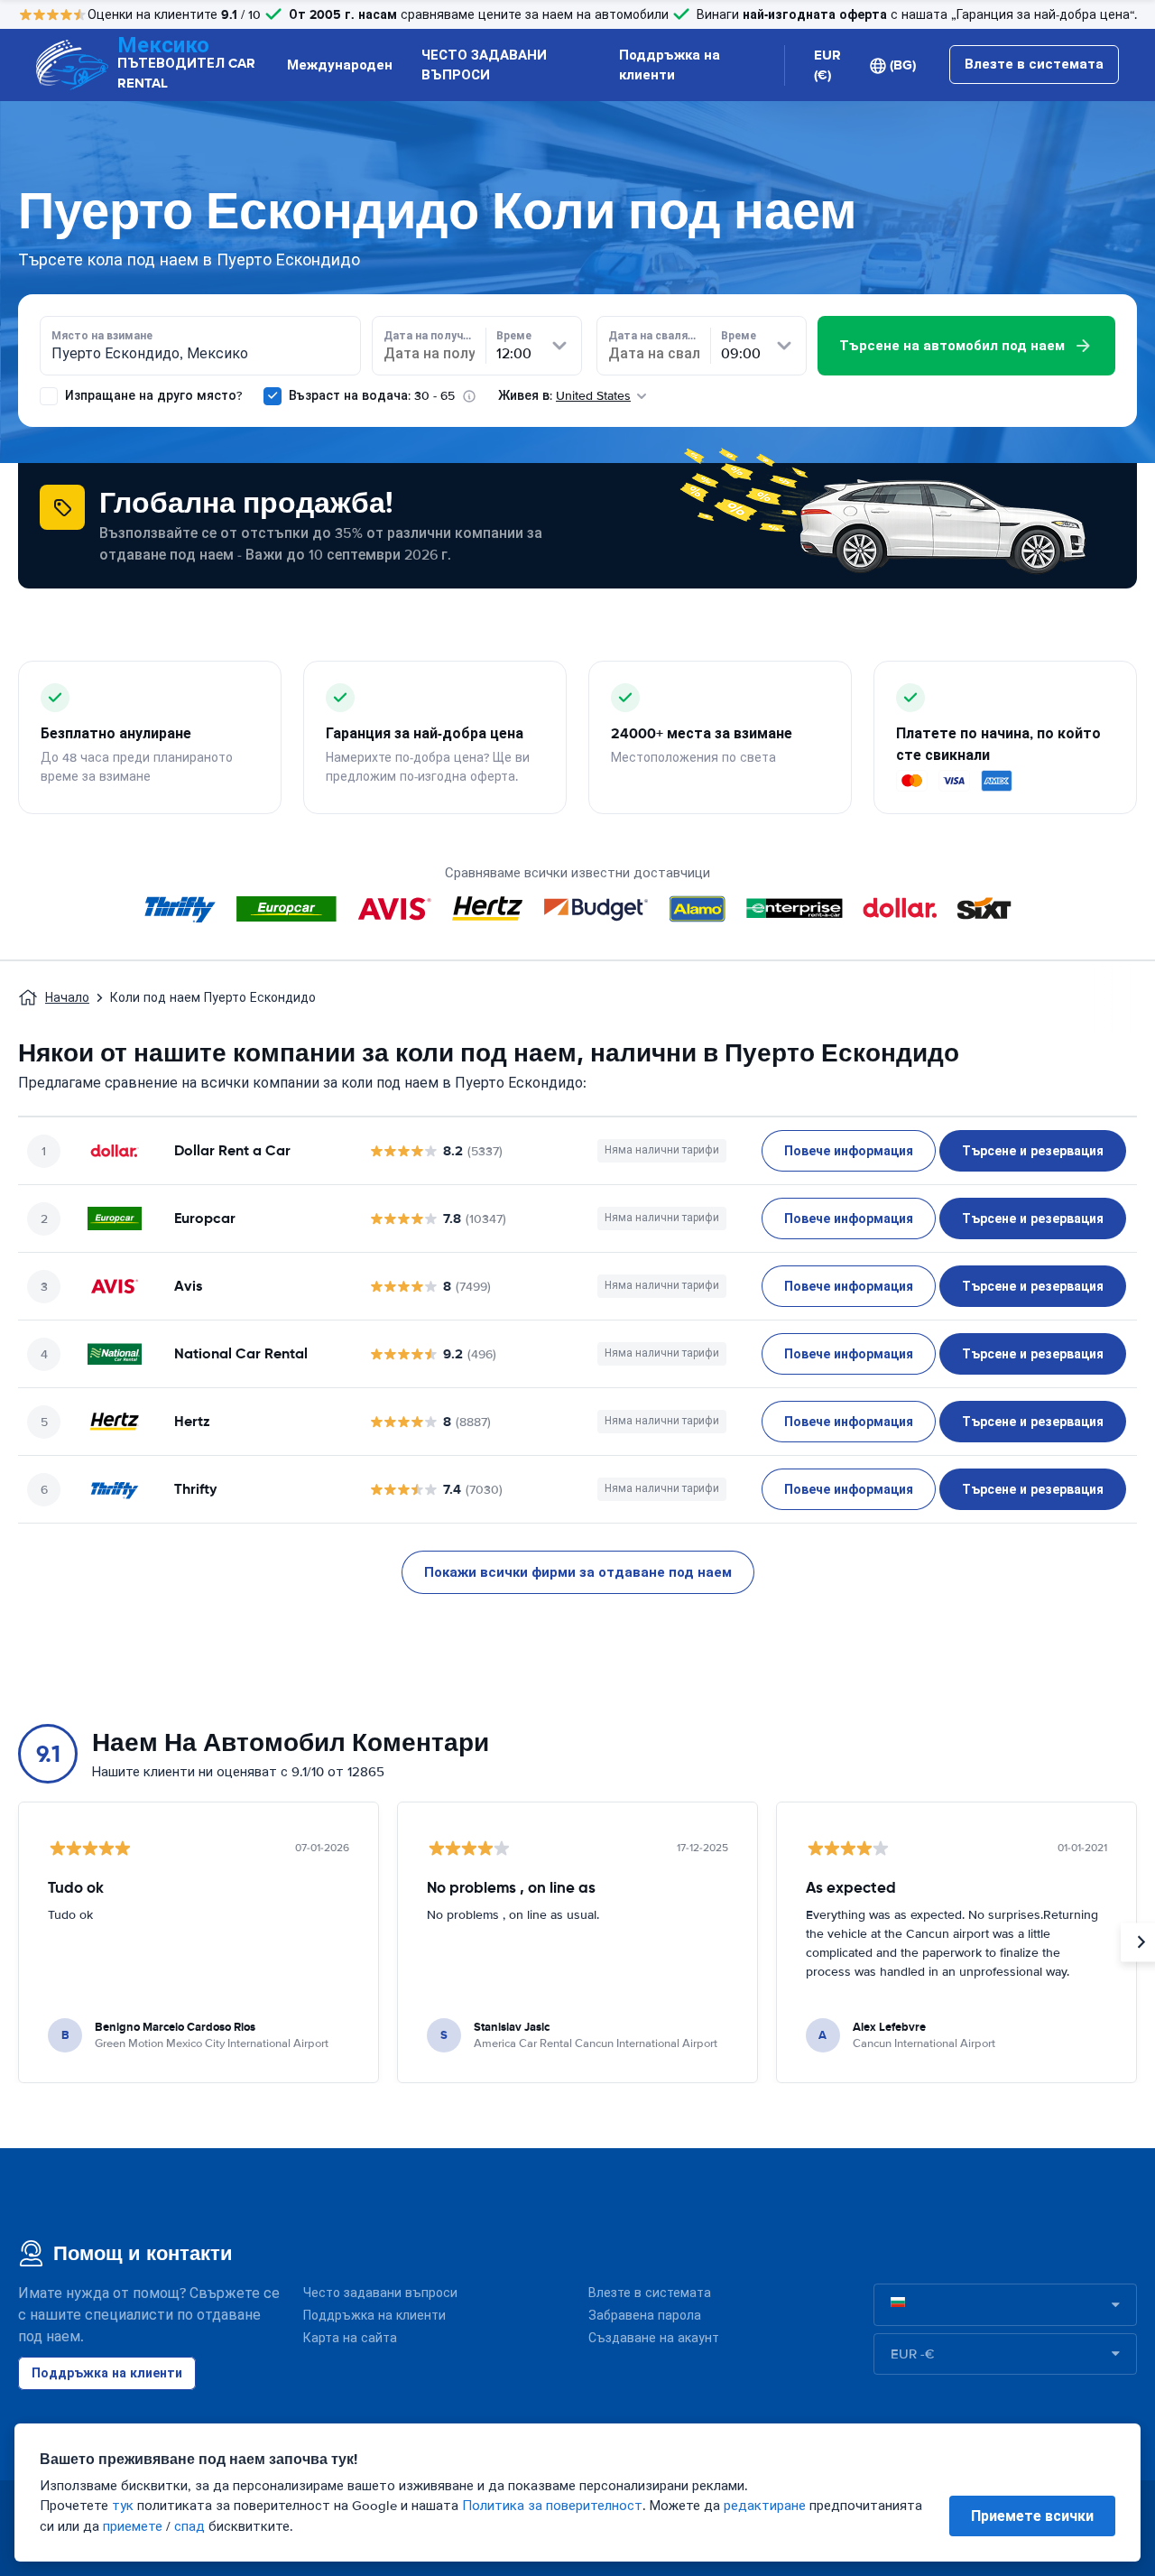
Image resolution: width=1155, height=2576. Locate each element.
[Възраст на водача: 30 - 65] (273, 396)
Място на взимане (102, 336)
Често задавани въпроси (380, 2293)
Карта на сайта (350, 2338)
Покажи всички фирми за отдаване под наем (578, 1572)
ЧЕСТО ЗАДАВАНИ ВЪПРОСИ (484, 65)
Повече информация (849, 1151)
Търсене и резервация (1033, 1151)
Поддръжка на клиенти (670, 65)
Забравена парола (645, 2316)
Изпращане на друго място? (152, 396)
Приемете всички (1032, 2516)
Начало (67, 998)
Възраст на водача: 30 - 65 (372, 396)
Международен (340, 65)
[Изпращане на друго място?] (49, 396)
